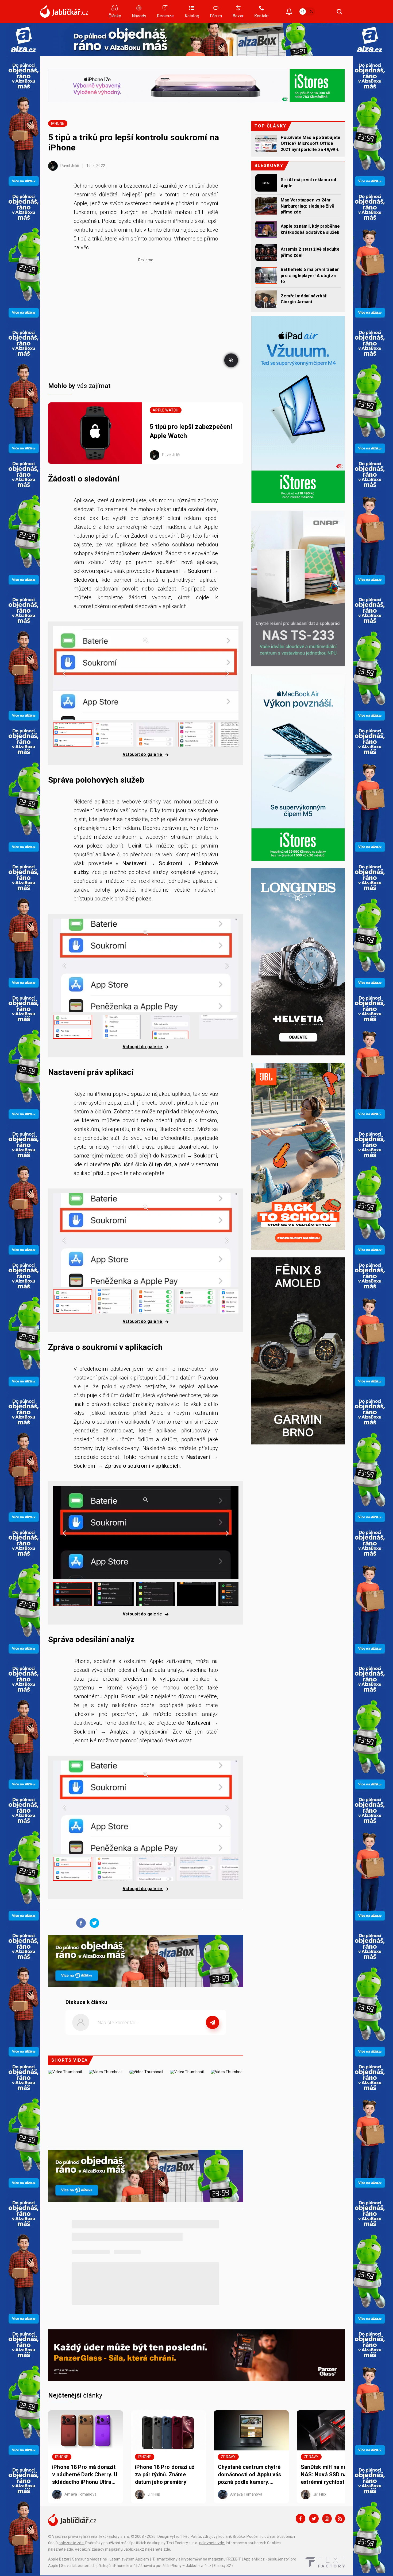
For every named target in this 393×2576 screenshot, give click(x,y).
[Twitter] (314, 2519)
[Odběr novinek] (289, 12)
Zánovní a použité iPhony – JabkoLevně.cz (175, 2566)
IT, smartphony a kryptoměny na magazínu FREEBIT (196, 2559)
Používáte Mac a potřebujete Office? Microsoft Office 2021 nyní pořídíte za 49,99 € (311, 143)
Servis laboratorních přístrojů (86, 2566)
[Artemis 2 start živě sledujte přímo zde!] (266, 252)
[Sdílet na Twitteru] (93, 1923)
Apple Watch (165, 410)
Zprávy (228, 2457)
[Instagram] (327, 2519)
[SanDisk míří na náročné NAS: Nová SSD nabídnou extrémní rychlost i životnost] (334, 2430)
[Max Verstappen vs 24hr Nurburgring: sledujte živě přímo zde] (266, 206)
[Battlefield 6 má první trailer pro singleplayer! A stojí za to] (266, 275)
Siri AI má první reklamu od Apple (308, 183)
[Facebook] (300, 2519)
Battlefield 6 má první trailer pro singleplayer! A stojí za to (310, 275)
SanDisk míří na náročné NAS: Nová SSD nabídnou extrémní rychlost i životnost (332, 2475)
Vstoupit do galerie (143, 754)
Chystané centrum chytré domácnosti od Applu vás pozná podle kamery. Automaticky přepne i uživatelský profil (250, 2475)
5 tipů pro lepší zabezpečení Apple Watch (191, 431)
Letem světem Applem (129, 2559)
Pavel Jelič (69, 166)
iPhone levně (124, 2566)
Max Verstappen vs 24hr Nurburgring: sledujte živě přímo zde (307, 206)
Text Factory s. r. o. (114, 2536)
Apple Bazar (59, 2559)
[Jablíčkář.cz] (64, 11)
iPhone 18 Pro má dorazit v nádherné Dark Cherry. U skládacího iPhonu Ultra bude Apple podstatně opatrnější (85, 2475)
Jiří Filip (153, 2494)
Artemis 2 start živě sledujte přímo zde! (310, 252)
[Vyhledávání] (340, 11)
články (75, 2395)
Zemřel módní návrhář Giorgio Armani (304, 299)
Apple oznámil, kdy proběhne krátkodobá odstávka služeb (310, 229)
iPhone (58, 123)
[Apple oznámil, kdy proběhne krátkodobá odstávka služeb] (266, 229)
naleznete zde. (72, 2543)
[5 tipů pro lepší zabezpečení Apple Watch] (95, 433)
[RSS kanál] (340, 2519)
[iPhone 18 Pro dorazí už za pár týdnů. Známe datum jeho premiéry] (168, 2430)
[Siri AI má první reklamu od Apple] (266, 183)
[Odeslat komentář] (213, 2022)
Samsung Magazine (90, 2559)
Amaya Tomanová (80, 2494)
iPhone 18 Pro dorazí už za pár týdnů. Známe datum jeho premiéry (165, 2474)
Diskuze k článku (86, 2002)
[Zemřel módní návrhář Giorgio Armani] (266, 299)
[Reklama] (23, 39)
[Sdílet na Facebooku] (80, 1923)
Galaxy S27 (224, 2566)
